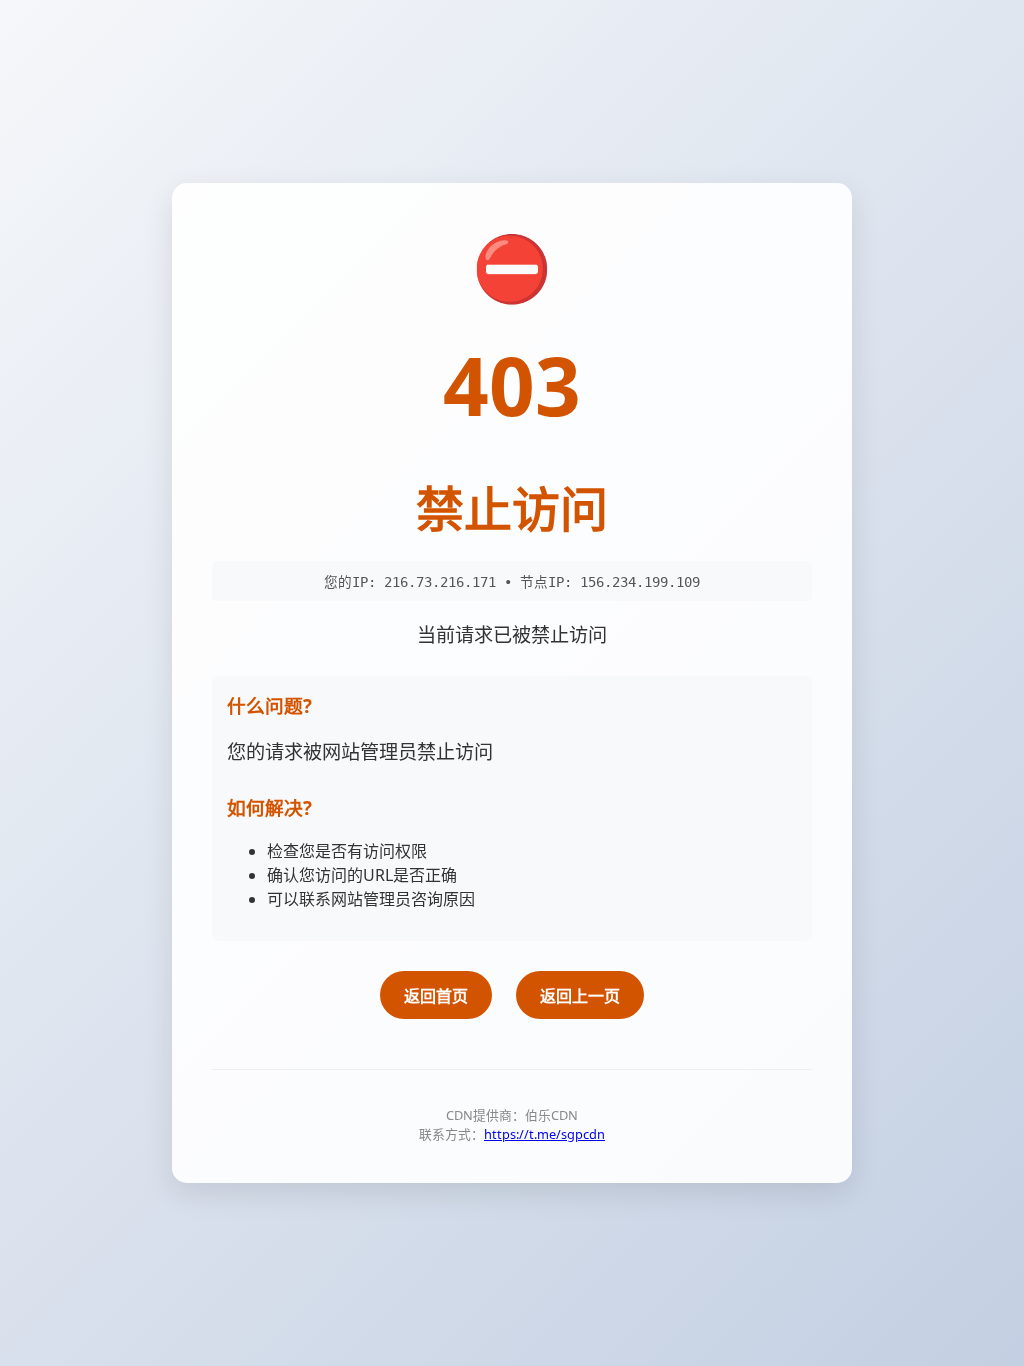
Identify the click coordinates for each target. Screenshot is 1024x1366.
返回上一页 (580, 996)
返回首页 (436, 996)
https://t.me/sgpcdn (544, 1134)
